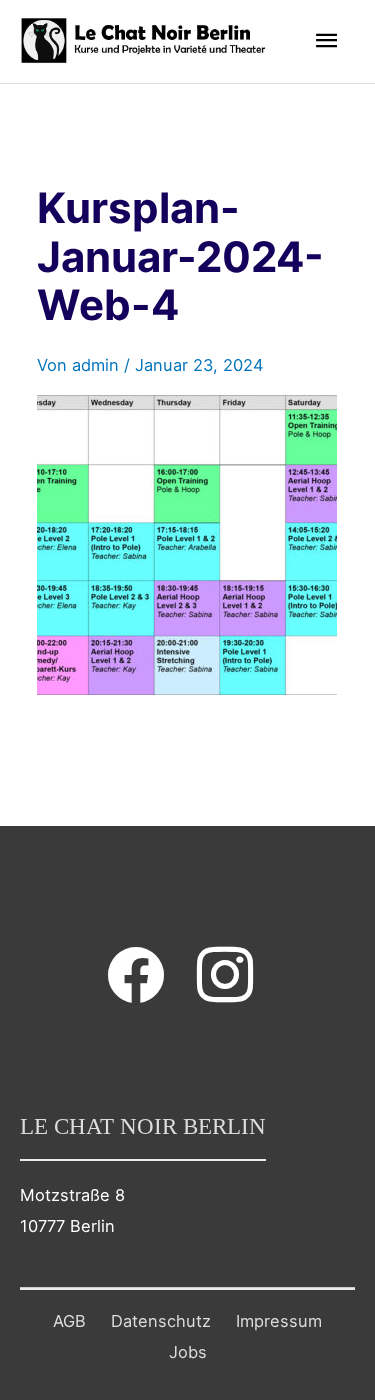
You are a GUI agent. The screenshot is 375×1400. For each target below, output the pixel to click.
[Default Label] (225, 975)
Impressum (279, 1321)
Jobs (188, 1352)
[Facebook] (136, 975)
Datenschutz (161, 1321)
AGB (69, 1321)
